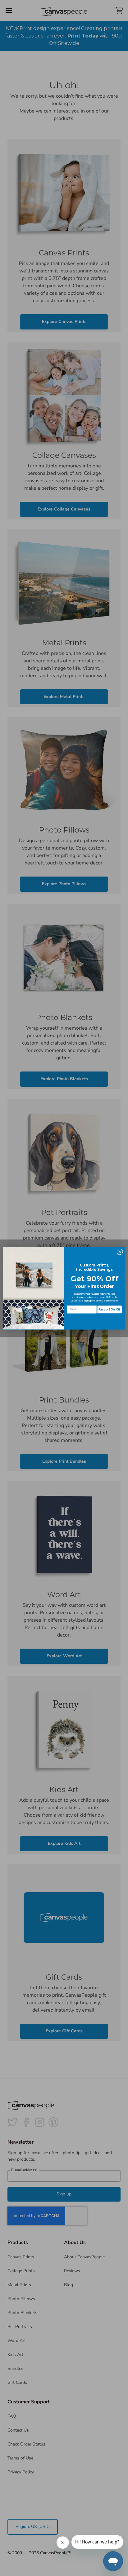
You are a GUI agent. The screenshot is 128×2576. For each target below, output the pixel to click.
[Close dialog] (120, 1252)
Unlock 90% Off (110, 1310)
